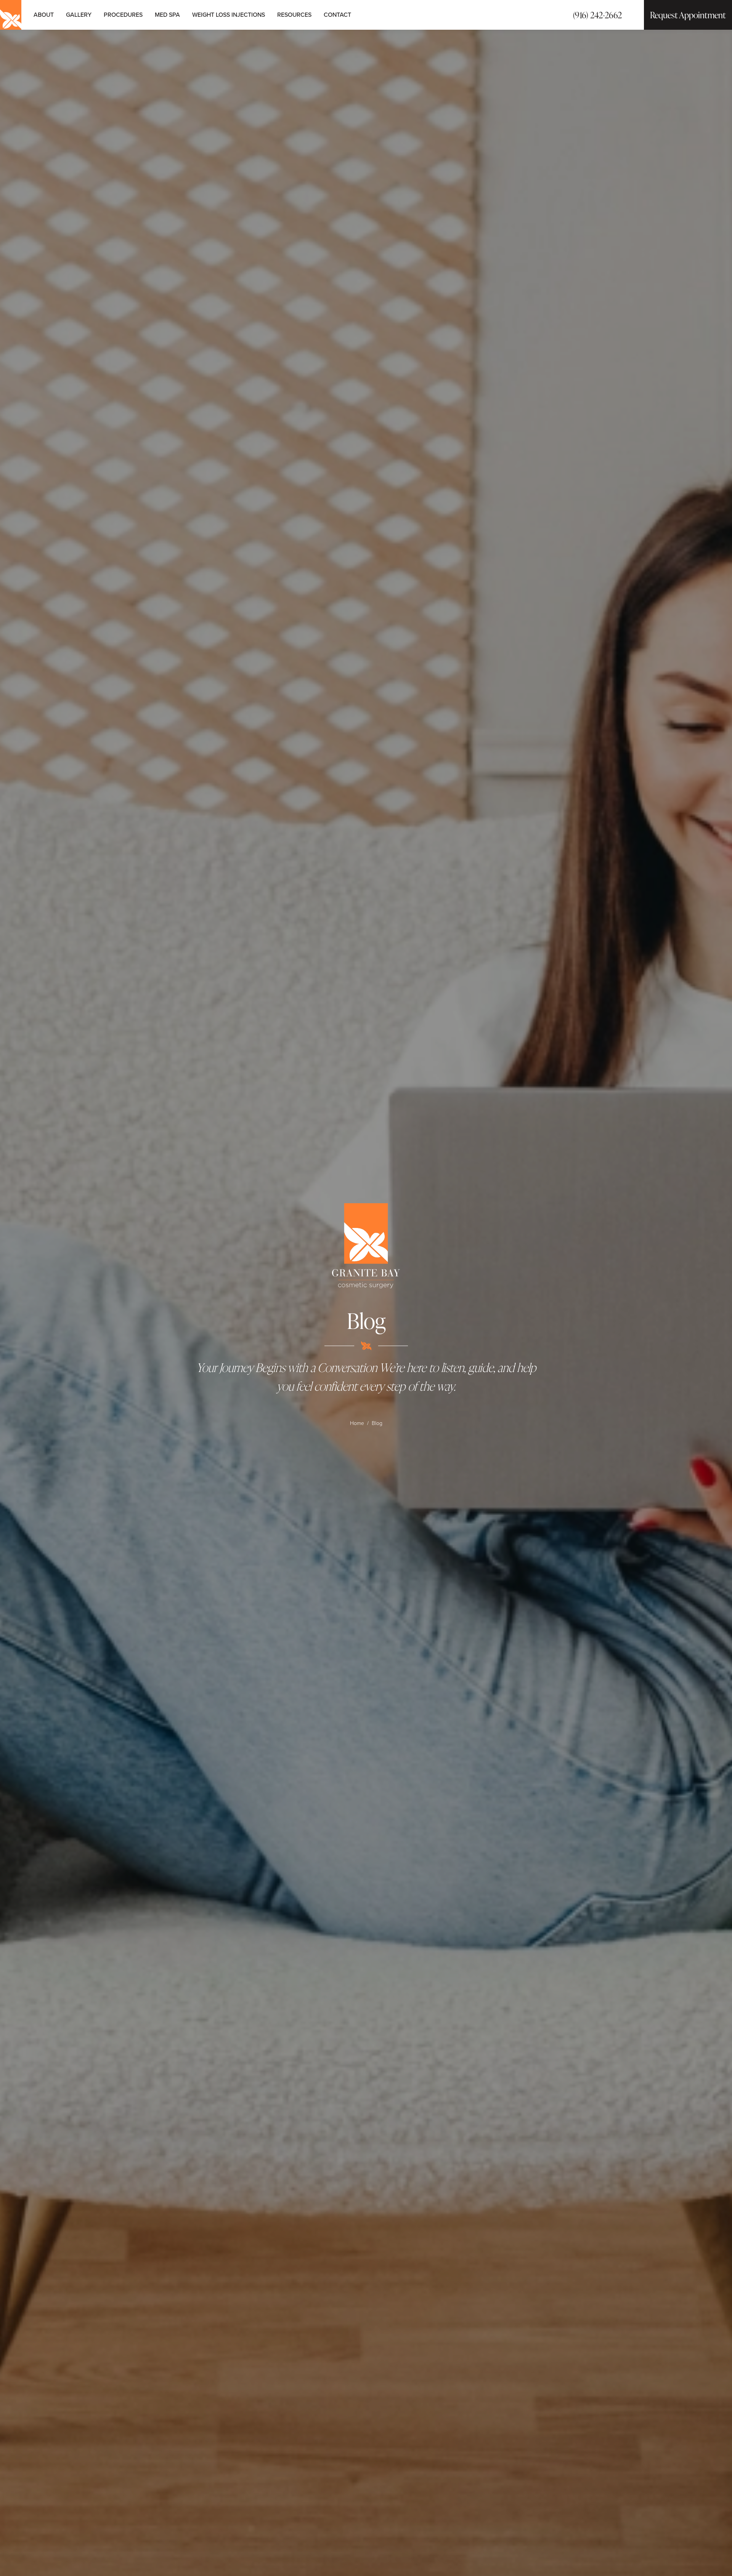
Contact (337, 14)
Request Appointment (688, 15)
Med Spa (167, 14)
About (44, 14)
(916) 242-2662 (597, 15)
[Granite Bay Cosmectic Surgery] (366, 1246)
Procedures (123, 14)
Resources (294, 14)
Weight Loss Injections (229, 14)
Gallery (79, 14)
